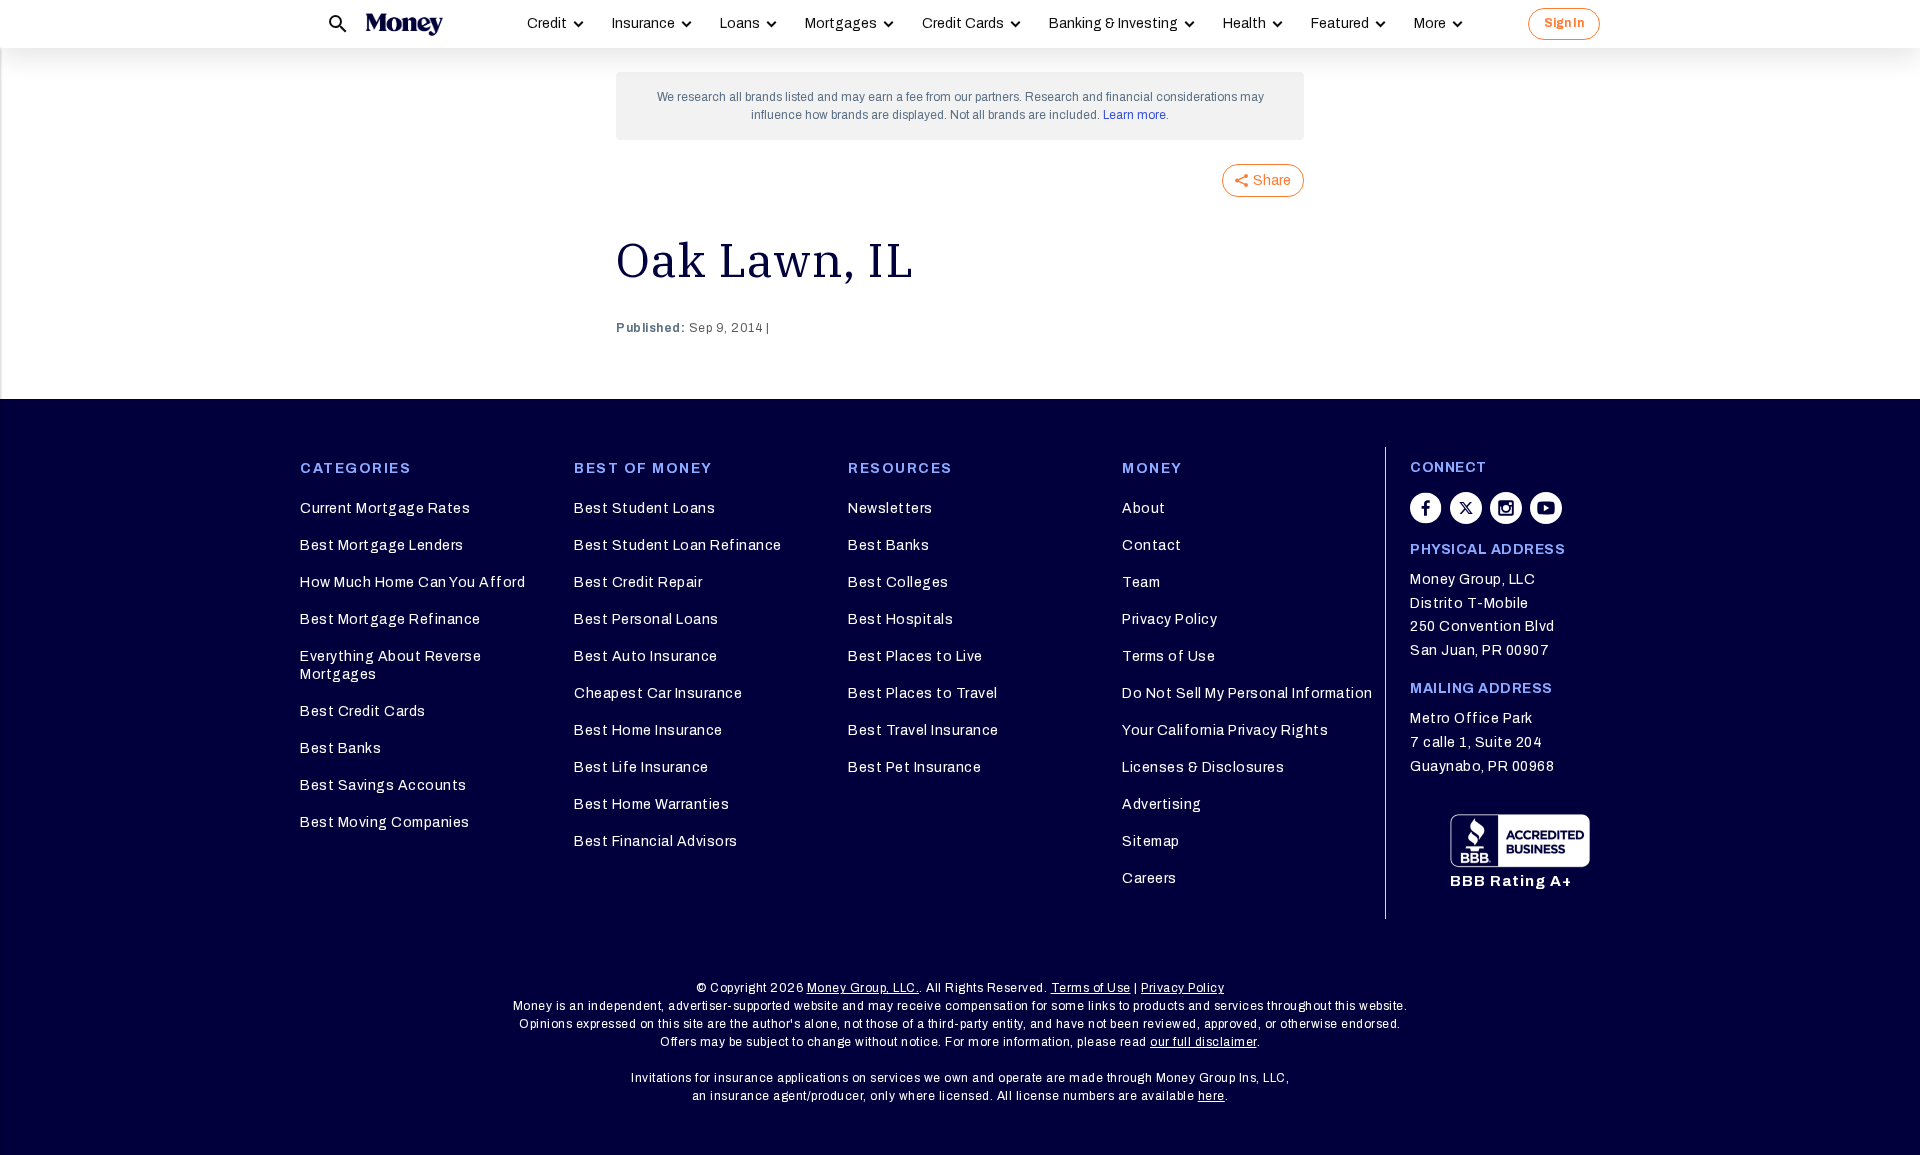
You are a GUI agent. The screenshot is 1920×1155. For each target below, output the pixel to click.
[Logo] (404, 24)
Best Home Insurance (648, 730)
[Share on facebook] (1426, 508)
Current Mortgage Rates (385, 508)
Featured (1340, 23)
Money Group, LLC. (863, 988)
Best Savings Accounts (383, 785)
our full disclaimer (1203, 1042)
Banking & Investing (1113, 23)
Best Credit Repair (638, 582)
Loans (740, 23)
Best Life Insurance (641, 767)
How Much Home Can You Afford (412, 582)
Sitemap (1151, 841)
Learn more (1134, 115)
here (1211, 1096)
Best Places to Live (915, 656)
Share (1272, 180)
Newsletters (890, 508)
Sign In (1564, 23)
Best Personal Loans (646, 619)
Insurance (643, 23)
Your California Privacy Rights (1225, 730)
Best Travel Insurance (923, 730)
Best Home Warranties (651, 804)
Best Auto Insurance (646, 656)
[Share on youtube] (1546, 508)
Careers (1149, 878)
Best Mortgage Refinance (390, 619)
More (1430, 23)
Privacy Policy (1169, 619)
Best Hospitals (900, 619)
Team (1141, 582)
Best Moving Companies (385, 822)
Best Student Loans (644, 508)
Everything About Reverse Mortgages (390, 665)
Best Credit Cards (363, 711)
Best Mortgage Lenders (382, 545)
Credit (547, 23)
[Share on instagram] (1506, 508)
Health (1244, 23)
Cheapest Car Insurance (658, 693)
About (1144, 508)
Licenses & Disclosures (1203, 767)
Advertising (1162, 804)
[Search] (338, 24)
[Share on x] (1466, 508)
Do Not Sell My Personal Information (1247, 693)
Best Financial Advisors (656, 841)
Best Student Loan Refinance (678, 545)
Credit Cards (963, 23)
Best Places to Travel (923, 693)
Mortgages (841, 23)
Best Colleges (898, 582)
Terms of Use (1168, 656)
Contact (1152, 545)
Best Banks (340, 748)
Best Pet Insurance (914, 767)
